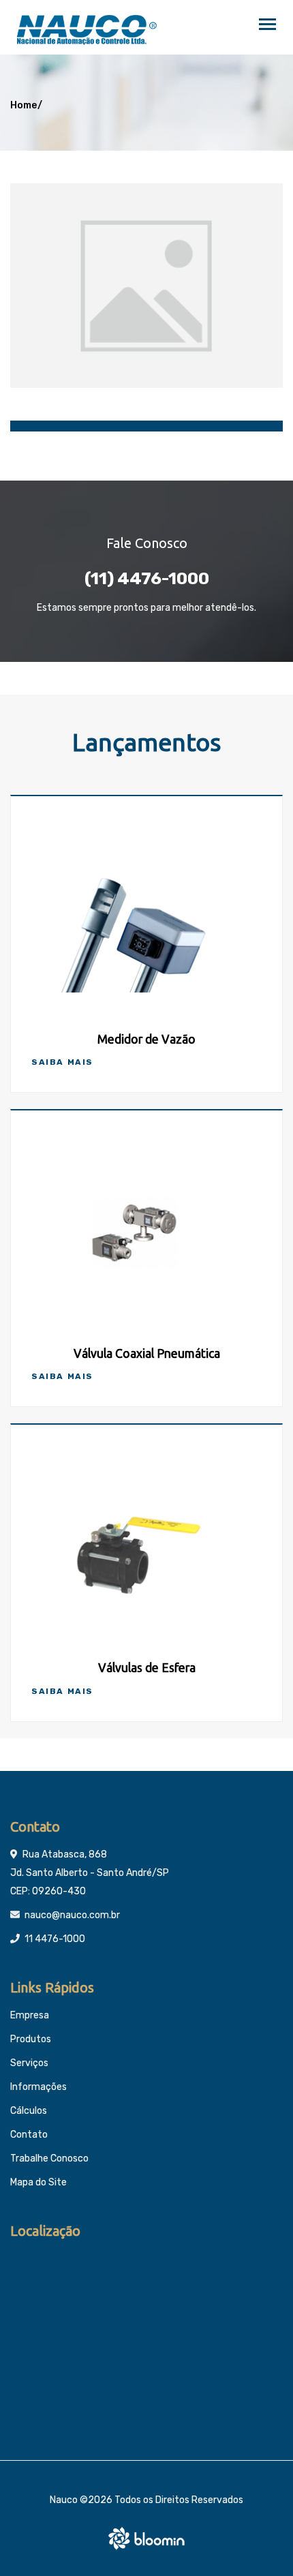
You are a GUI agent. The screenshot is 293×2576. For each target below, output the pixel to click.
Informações (38, 2087)
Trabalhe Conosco (49, 2158)
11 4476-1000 (55, 1939)
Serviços (29, 2063)
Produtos (31, 2039)
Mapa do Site (38, 2182)
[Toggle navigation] (267, 26)
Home (24, 105)
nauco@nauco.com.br (72, 1915)
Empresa (30, 2015)
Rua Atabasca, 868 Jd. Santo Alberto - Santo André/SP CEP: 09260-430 (90, 1873)
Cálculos (29, 2111)
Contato (29, 2135)
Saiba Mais (62, 1062)
